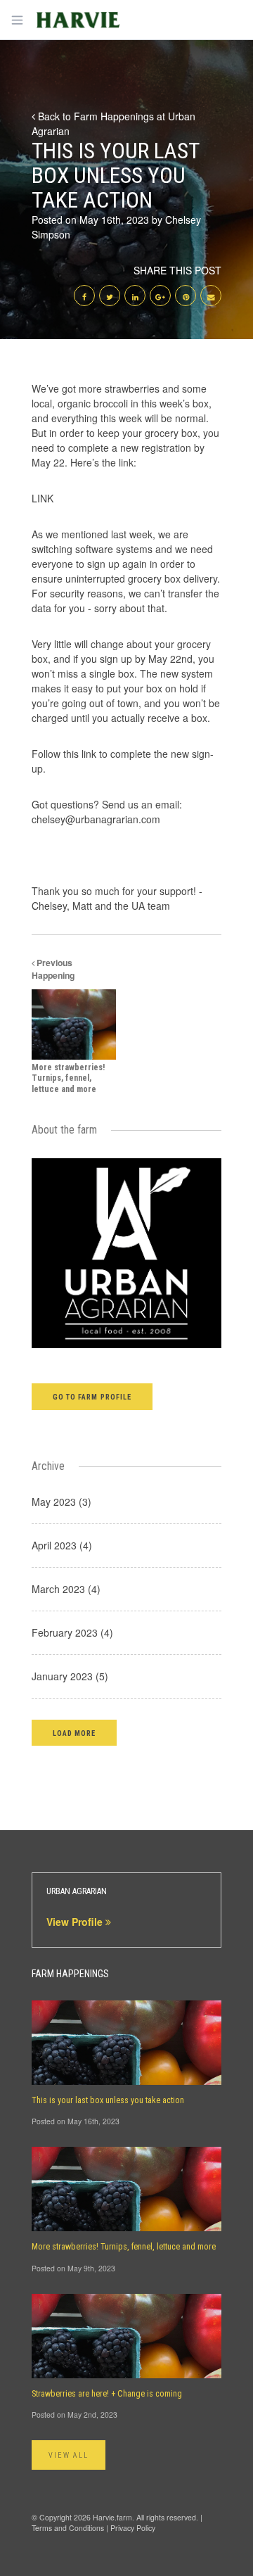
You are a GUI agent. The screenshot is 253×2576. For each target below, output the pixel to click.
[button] (74, 1733)
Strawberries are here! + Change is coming (107, 2394)
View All (69, 2455)
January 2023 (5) (70, 1676)
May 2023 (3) (61, 1502)
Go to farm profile (92, 1397)
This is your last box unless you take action (108, 2100)
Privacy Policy (133, 2528)
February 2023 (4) (72, 1632)
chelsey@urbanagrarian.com (96, 819)
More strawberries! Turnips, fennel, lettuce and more (124, 2247)
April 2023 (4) (62, 1545)
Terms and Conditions (68, 2528)
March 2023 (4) (66, 1589)
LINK (43, 498)
